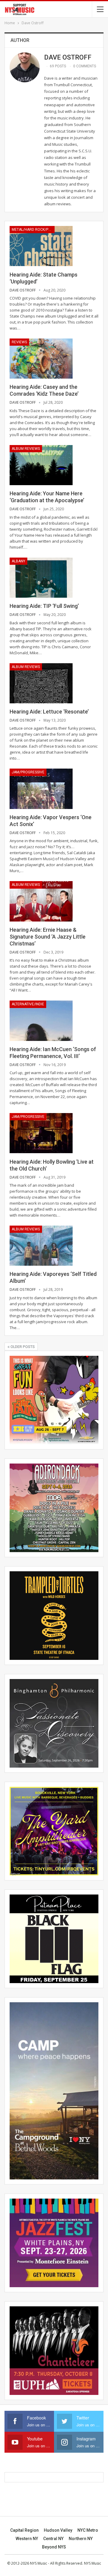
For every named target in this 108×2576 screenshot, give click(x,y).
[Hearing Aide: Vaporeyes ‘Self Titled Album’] (41, 1246)
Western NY (27, 2539)
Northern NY (81, 2539)
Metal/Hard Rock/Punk (33, 230)
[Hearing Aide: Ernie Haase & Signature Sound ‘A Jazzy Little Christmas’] (41, 901)
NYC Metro (88, 2530)
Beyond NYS (54, 2547)
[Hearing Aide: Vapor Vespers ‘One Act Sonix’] (41, 789)
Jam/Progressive (28, 772)
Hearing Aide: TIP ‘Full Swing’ (44, 606)
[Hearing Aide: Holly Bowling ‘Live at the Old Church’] (41, 1133)
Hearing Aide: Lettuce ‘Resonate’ (49, 712)
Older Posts (22, 1347)
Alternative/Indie (28, 1004)
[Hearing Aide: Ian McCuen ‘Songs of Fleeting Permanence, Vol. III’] (41, 1021)
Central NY (53, 2539)
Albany (18, 561)
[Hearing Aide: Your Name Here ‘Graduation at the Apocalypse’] (41, 465)
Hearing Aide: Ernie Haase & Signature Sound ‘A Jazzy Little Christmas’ (48, 937)
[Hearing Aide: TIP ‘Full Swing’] (41, 578)
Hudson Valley (58, 2530)
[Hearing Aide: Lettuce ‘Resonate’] (41, 683)
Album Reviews (26, 449)
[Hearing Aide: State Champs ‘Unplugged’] (41, 246)
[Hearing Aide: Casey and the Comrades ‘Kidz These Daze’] (41, 359)
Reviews (19, 342)
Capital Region (24, 2530)
